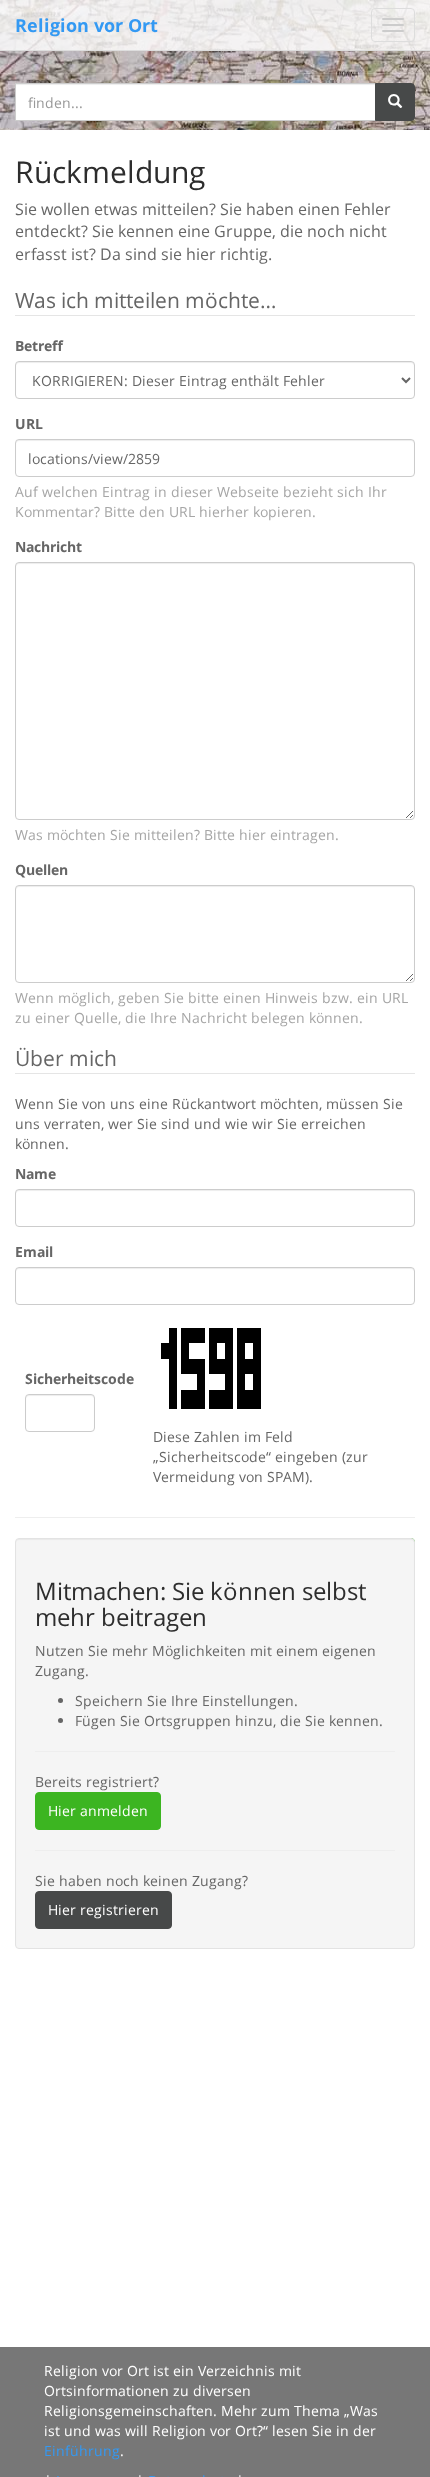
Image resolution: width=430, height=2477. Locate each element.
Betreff (39, 345)
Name (35, 1173)
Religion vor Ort (86, 25)
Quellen (41, 869)
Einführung (82, 2450)
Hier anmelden (98, 1810)
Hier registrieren (103, 1909)
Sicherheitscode (79, 1378)
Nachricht (48, 546)
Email (34, 1251)
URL (29, 423)
